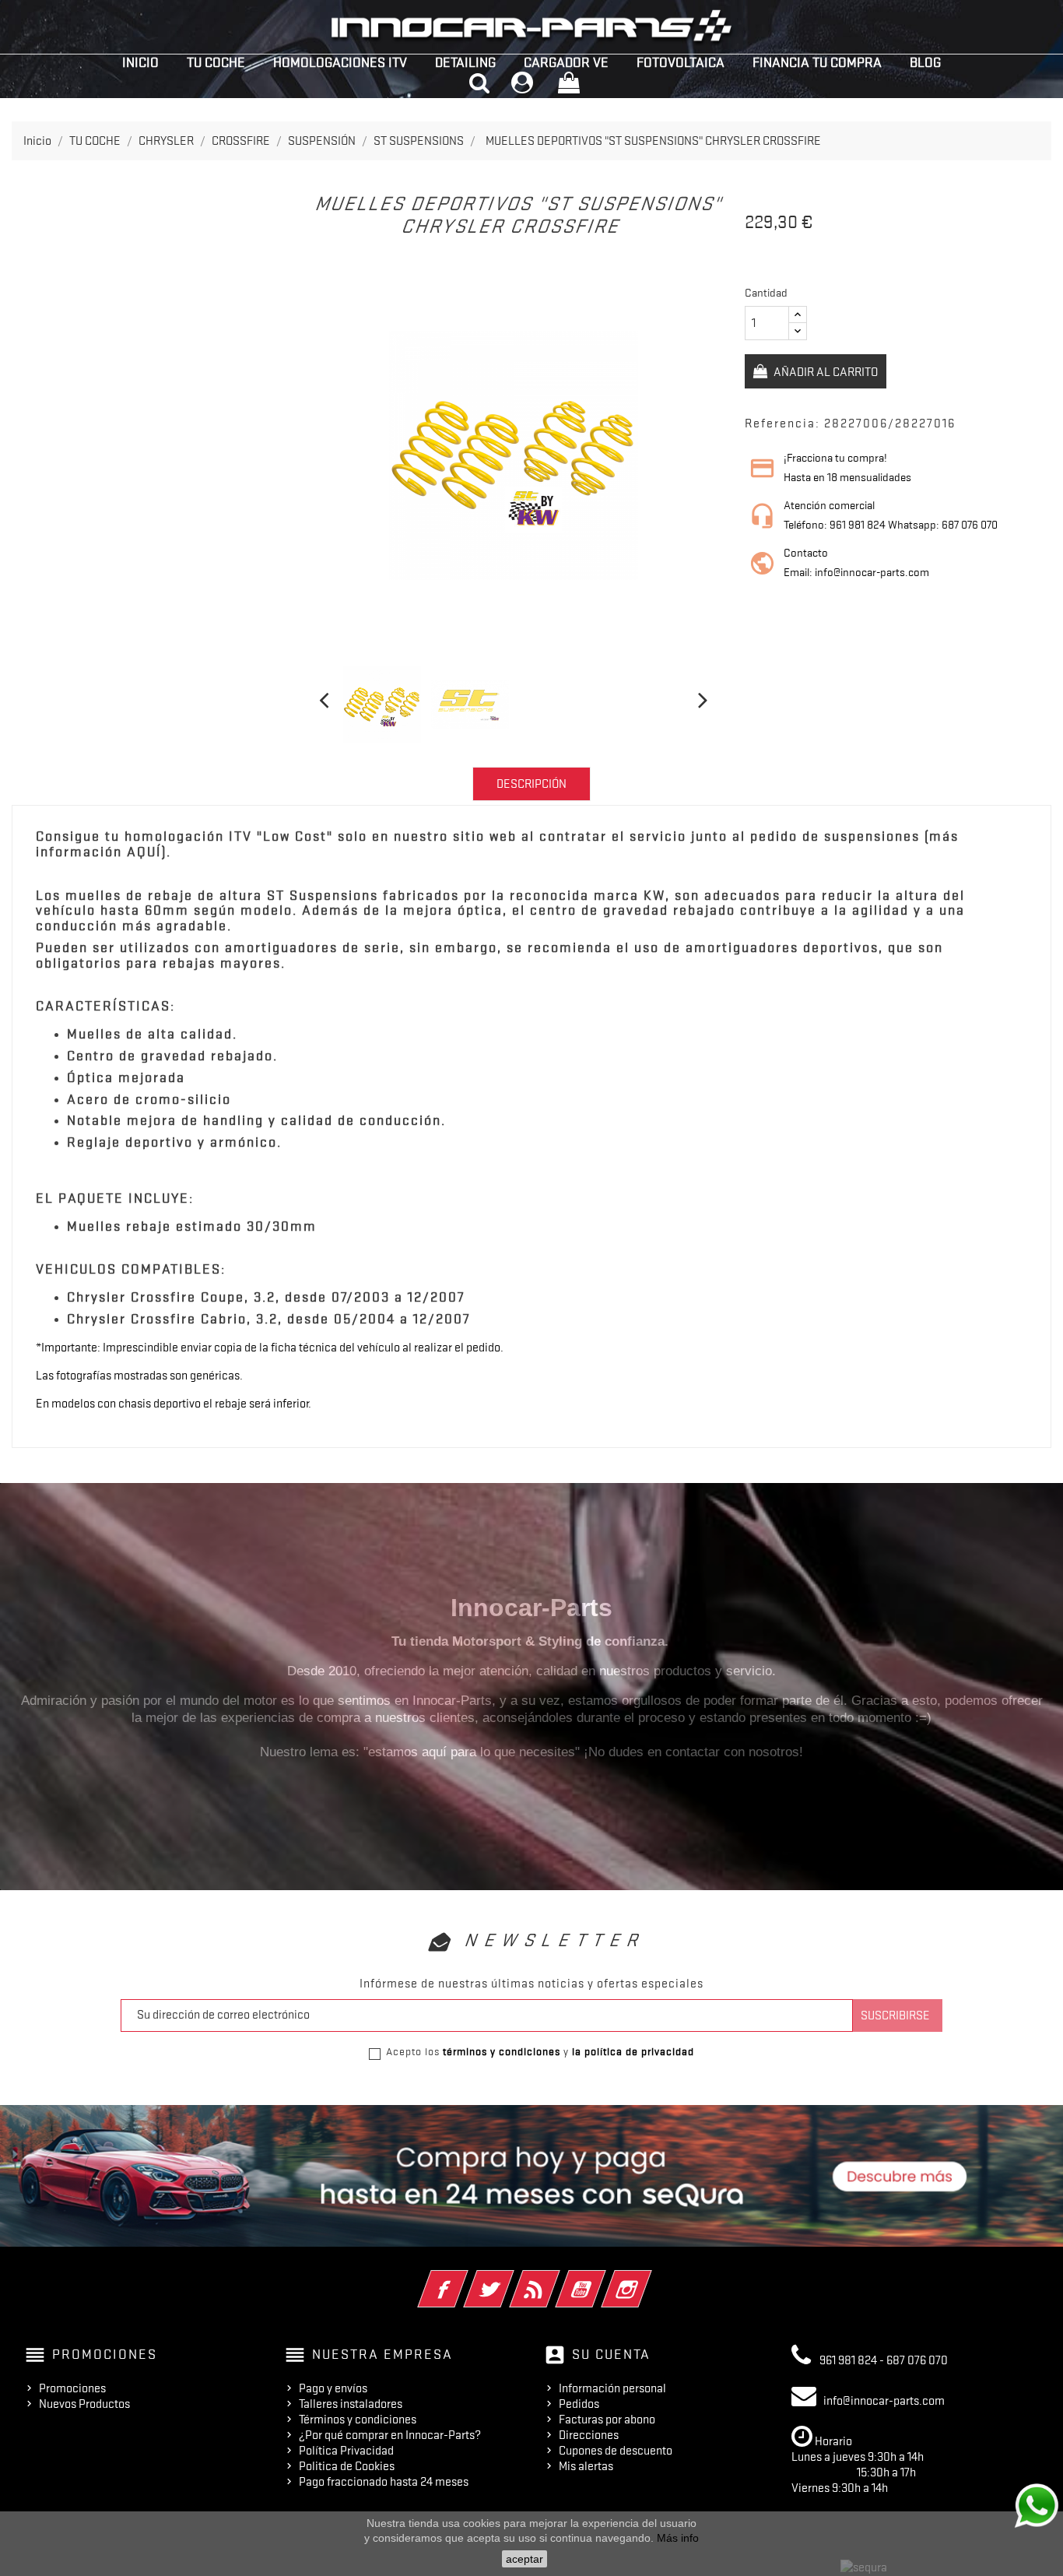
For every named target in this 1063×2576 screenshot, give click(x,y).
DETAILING (465, 62)
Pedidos (579, 2404)
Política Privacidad (346, 2451)
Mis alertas (586, 2466)
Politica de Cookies (347, 2466)
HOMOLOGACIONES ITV (340, 62)
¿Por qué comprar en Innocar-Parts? (390, 2435)
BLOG (925, 62)
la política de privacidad (633, 2051)
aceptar (524, 2559)
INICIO (140, 62)
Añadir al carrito (824, 372)
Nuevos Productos (84, 2404)
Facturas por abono (607, 2420)
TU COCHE (216, 62)
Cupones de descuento (616, 2451)
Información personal (612, 2388)
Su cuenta (611, 2354)
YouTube (602, 2279)
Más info (678, 2538)
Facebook (464, 2279)
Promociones (72, 2388)
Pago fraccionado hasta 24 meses (384, 2482)
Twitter (510, 2279)
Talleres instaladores (351, 2404)
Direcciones (589, 2435)
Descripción (531, 784)
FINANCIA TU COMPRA (817, 62)
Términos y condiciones (358, 2420)
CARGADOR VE (566, 62)
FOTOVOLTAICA (681, 62)
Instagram (648, 2279)
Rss (556, 2279)
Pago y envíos (333, 2388)
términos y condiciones (502, 2051)
